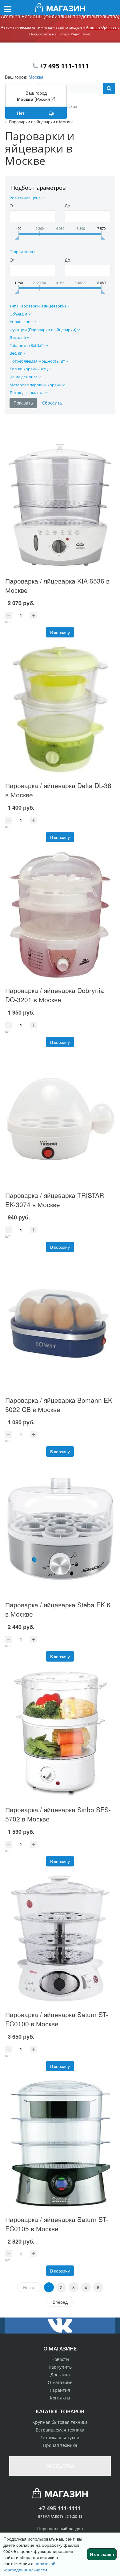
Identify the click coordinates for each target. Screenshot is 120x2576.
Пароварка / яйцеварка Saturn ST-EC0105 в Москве (57, 2224)
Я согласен (102, 2554)
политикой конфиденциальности (29, 2566)
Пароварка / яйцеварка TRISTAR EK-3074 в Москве (55, 1200)
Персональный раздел (60, 2528)
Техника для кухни (60, 2438)
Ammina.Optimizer (102, 27)
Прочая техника (60, 2445)
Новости (60, 2359)
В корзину (60, 632)
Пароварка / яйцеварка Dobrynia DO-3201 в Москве (55, 995)
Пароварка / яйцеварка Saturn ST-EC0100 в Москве (57, 2019)
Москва (36, 77)
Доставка (60, 2375)
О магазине (60, 2382)
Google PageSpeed (74, 34)
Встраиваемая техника (60, 2430)
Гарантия (60, 2390)
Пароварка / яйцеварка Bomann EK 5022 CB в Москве (59, 1405)
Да (52, 113)
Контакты (60, 2398)
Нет (21, 113)
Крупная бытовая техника (60, 2422)
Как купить (60, 2367)
